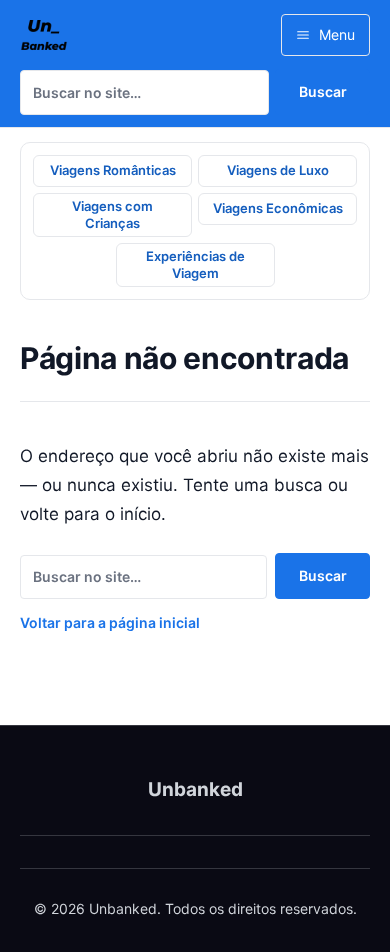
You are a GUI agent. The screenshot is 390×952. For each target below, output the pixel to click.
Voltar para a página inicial (110, 622)
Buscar (323, 91)
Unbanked (195, 789)
